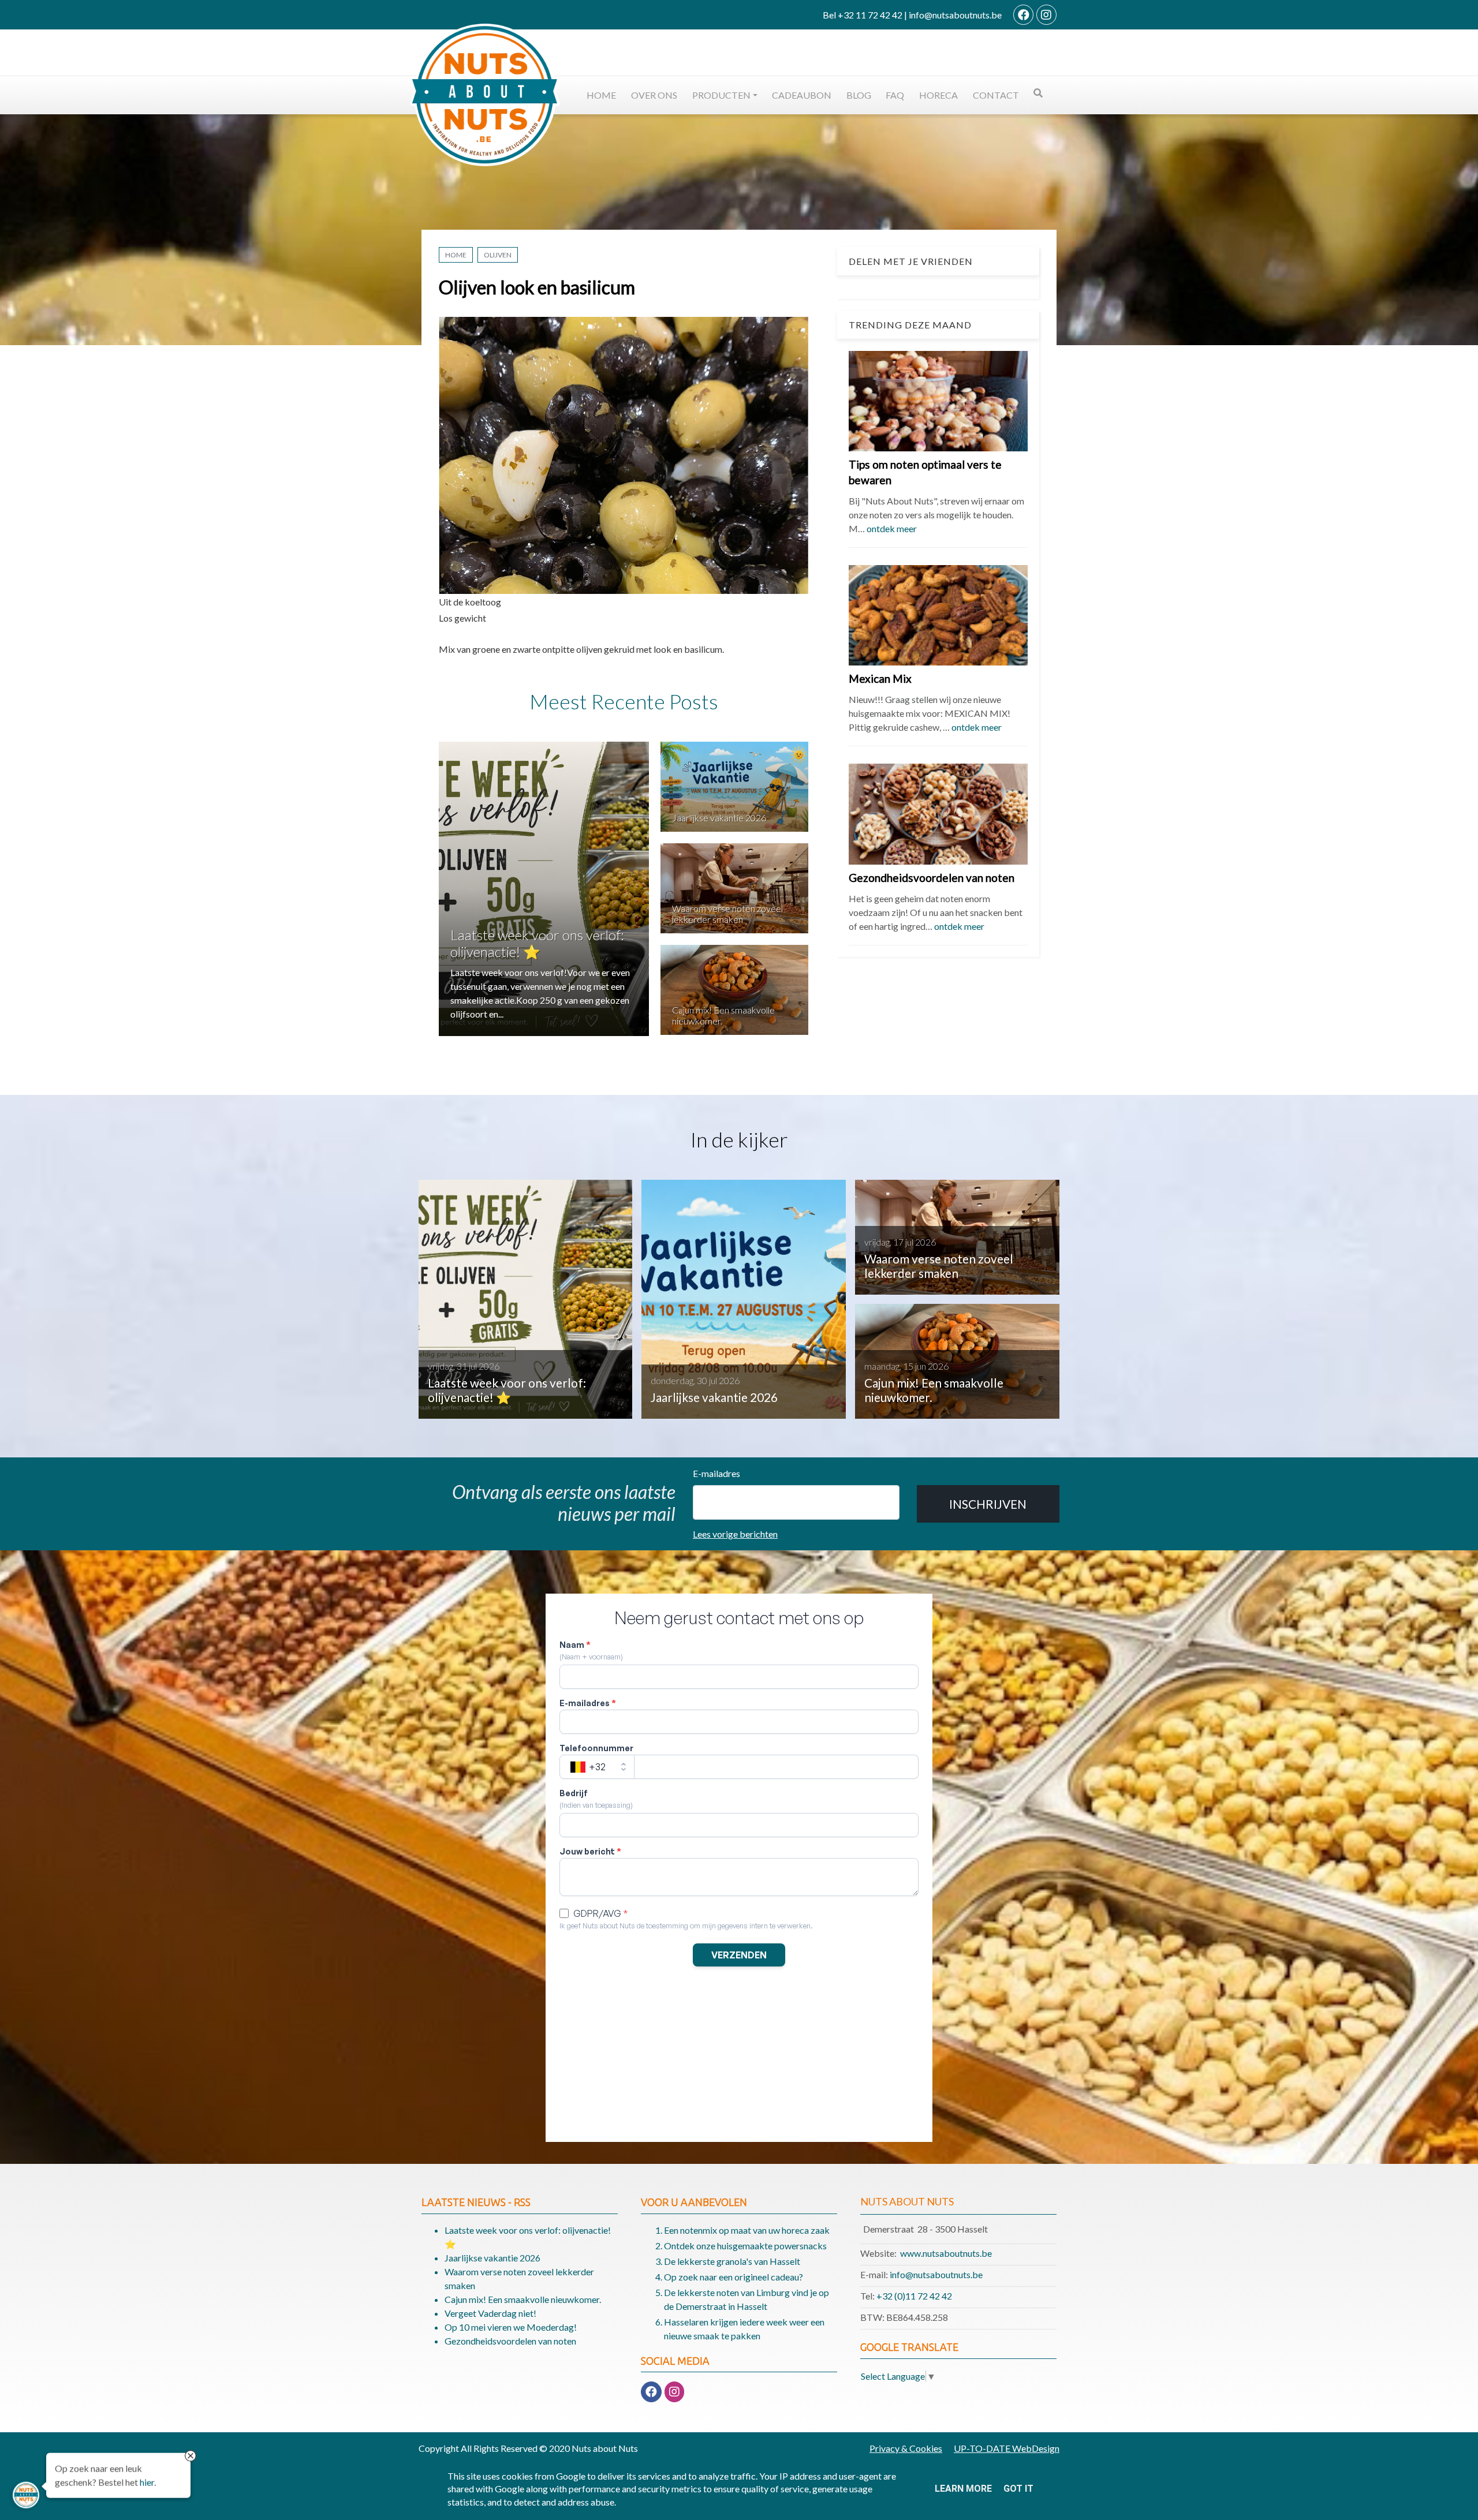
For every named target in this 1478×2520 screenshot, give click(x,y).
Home (601, 95)
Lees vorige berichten (735, 1534)
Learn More (963, 2489)
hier (147, 2482)
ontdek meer (892, 529)
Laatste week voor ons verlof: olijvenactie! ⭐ (537, 943)
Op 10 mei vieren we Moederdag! (511, 2327)
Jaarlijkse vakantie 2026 (719, 818)
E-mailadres (716, 1473)
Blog (859, 95)
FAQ (895, 95)
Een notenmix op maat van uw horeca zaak (747, 2230)
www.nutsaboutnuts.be (946, 2253)
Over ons (654, 95)
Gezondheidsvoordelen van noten (932, 878)
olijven (498, 255)
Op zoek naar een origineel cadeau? (734, 2277)
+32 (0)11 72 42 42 (914, 2296)
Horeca (938, 95)
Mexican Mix (880, 679)
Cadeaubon (802, 95)
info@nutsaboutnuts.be (936, 2274)
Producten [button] (721, 95)
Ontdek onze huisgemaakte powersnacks (745, 2246)
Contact (996, 95)
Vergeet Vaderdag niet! (490, 2313)
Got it (1018, 2489)
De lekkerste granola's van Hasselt (732, 2261)
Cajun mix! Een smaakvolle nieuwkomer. (523, 2299)
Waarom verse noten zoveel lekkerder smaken (727, 914)
